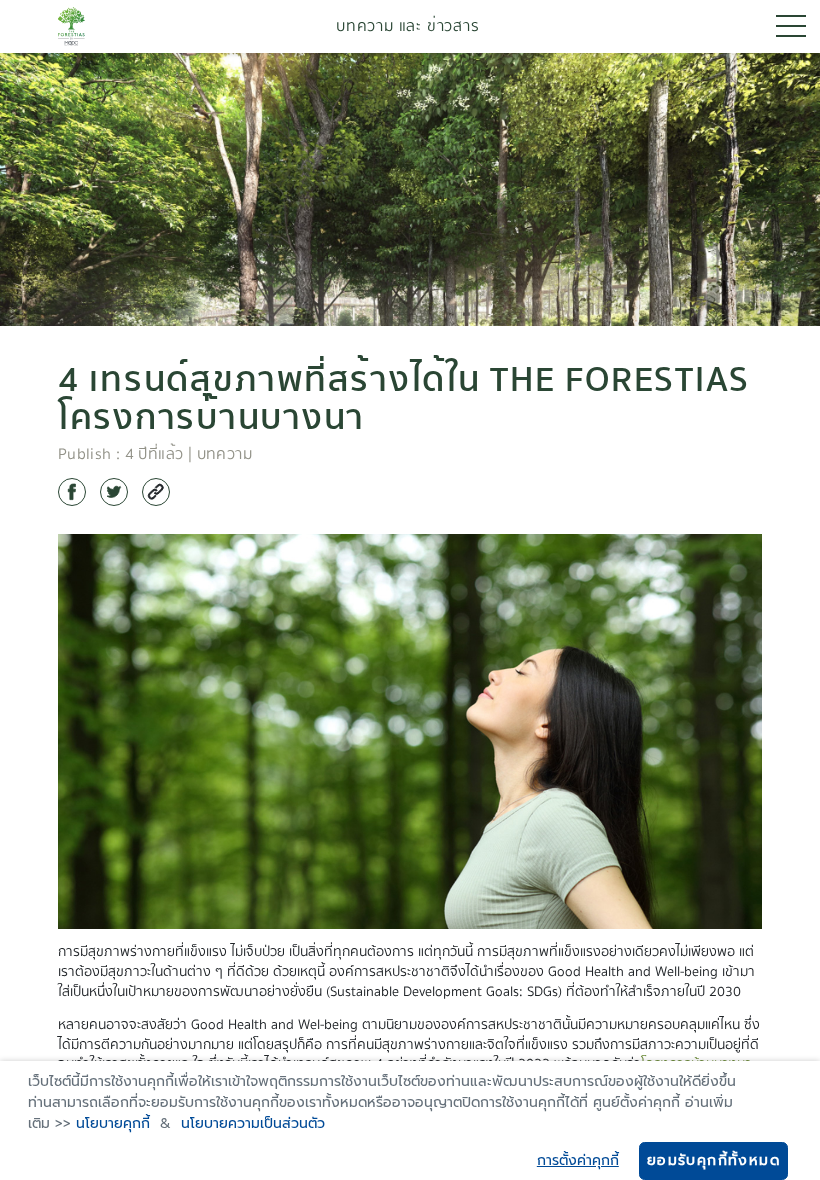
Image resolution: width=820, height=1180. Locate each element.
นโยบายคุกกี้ (113, 1123)
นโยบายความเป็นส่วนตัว (253, 1123)
